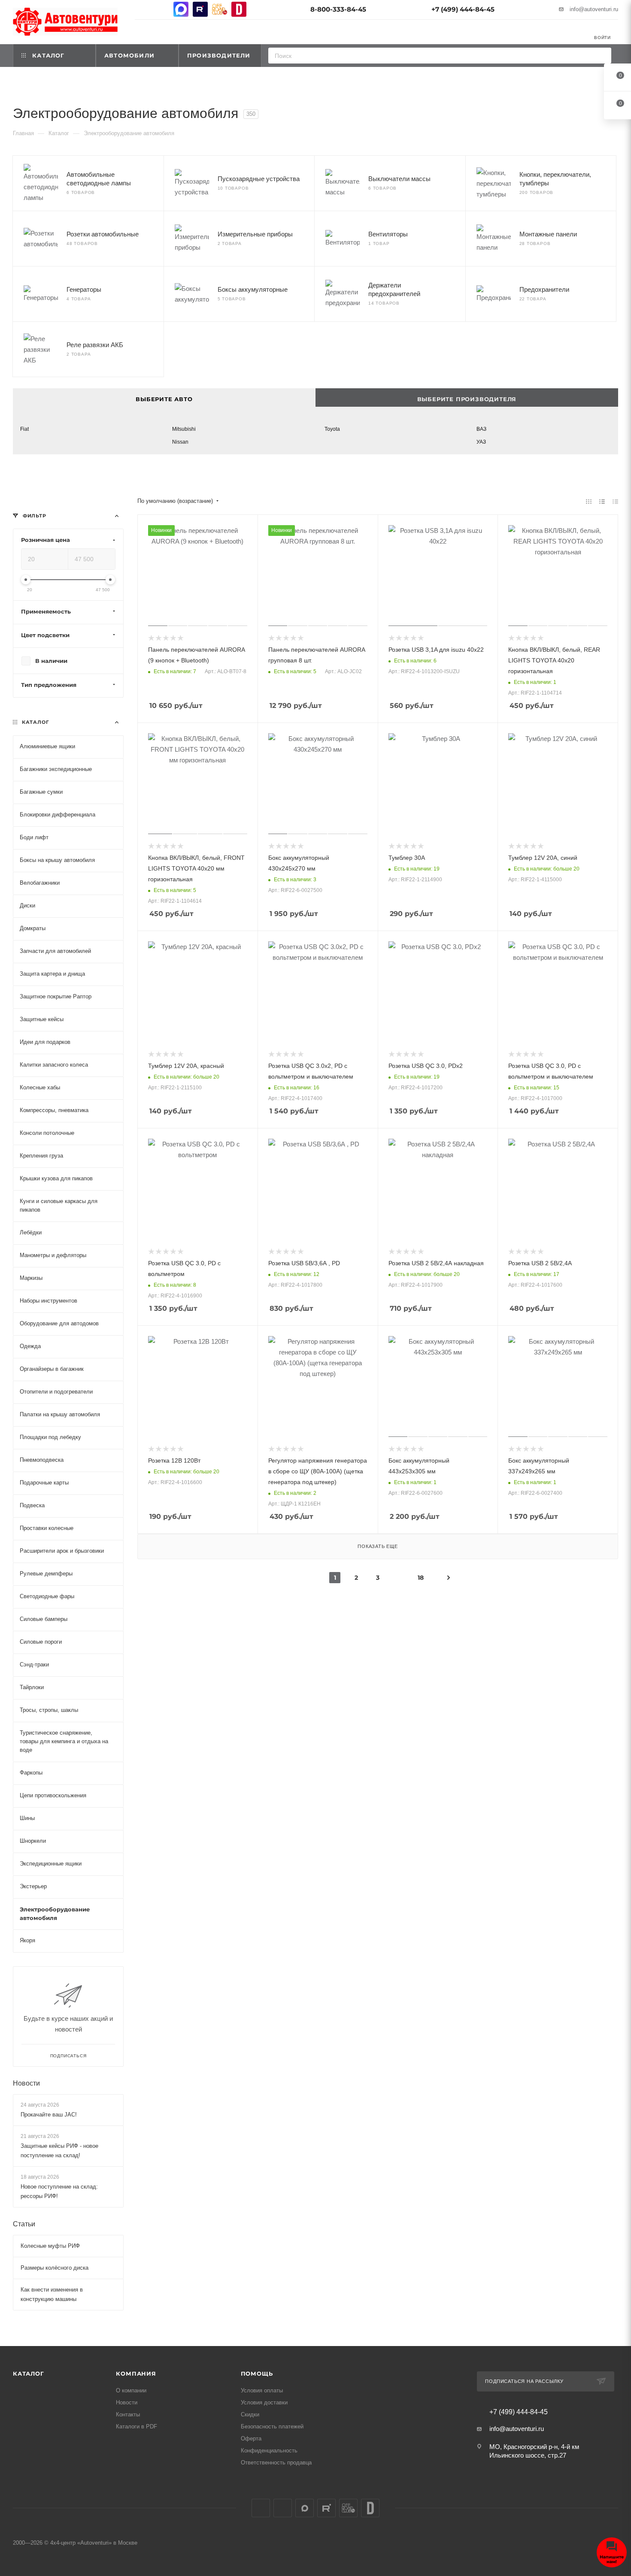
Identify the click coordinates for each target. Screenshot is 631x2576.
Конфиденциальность (269, 2451)
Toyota (332, 429)
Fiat (24, 429)
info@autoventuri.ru (594, 9)
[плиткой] (589, 501)
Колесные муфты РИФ (50, 2246)
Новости (26, 2083)
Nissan (180, 442)
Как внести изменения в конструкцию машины (52, 2295)
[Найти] (602, 56)
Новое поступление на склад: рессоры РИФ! (59, 2192)
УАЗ (481, 442)
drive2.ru (239, 9)
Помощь (257, 2373)
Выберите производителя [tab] (467, 399)
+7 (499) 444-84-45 (463, 9)
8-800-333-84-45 (338, 9)
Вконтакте (142, 9)
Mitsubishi (184, 429)
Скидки (250, 2414)
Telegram (162, 9)
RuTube (200, 9)
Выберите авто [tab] (164, 399)
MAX (181, 9)
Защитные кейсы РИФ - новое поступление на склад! (59, 2151)
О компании (131, 2390)
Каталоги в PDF (137, 2426)
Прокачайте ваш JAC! (49, 2115)
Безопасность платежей (272, 2426)
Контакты (128, 2414)
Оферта (251, 2438)
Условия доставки (264, 2402)
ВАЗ (481, 429)
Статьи (24, 2224)
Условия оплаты (262, 2390)
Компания (136, 2373)
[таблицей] (615, 501)
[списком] (602, 501)
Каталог (29, 2373)
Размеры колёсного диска (55, 2268)
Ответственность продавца (276, 2463)
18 (421, 1578)
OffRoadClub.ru (220, 9)
